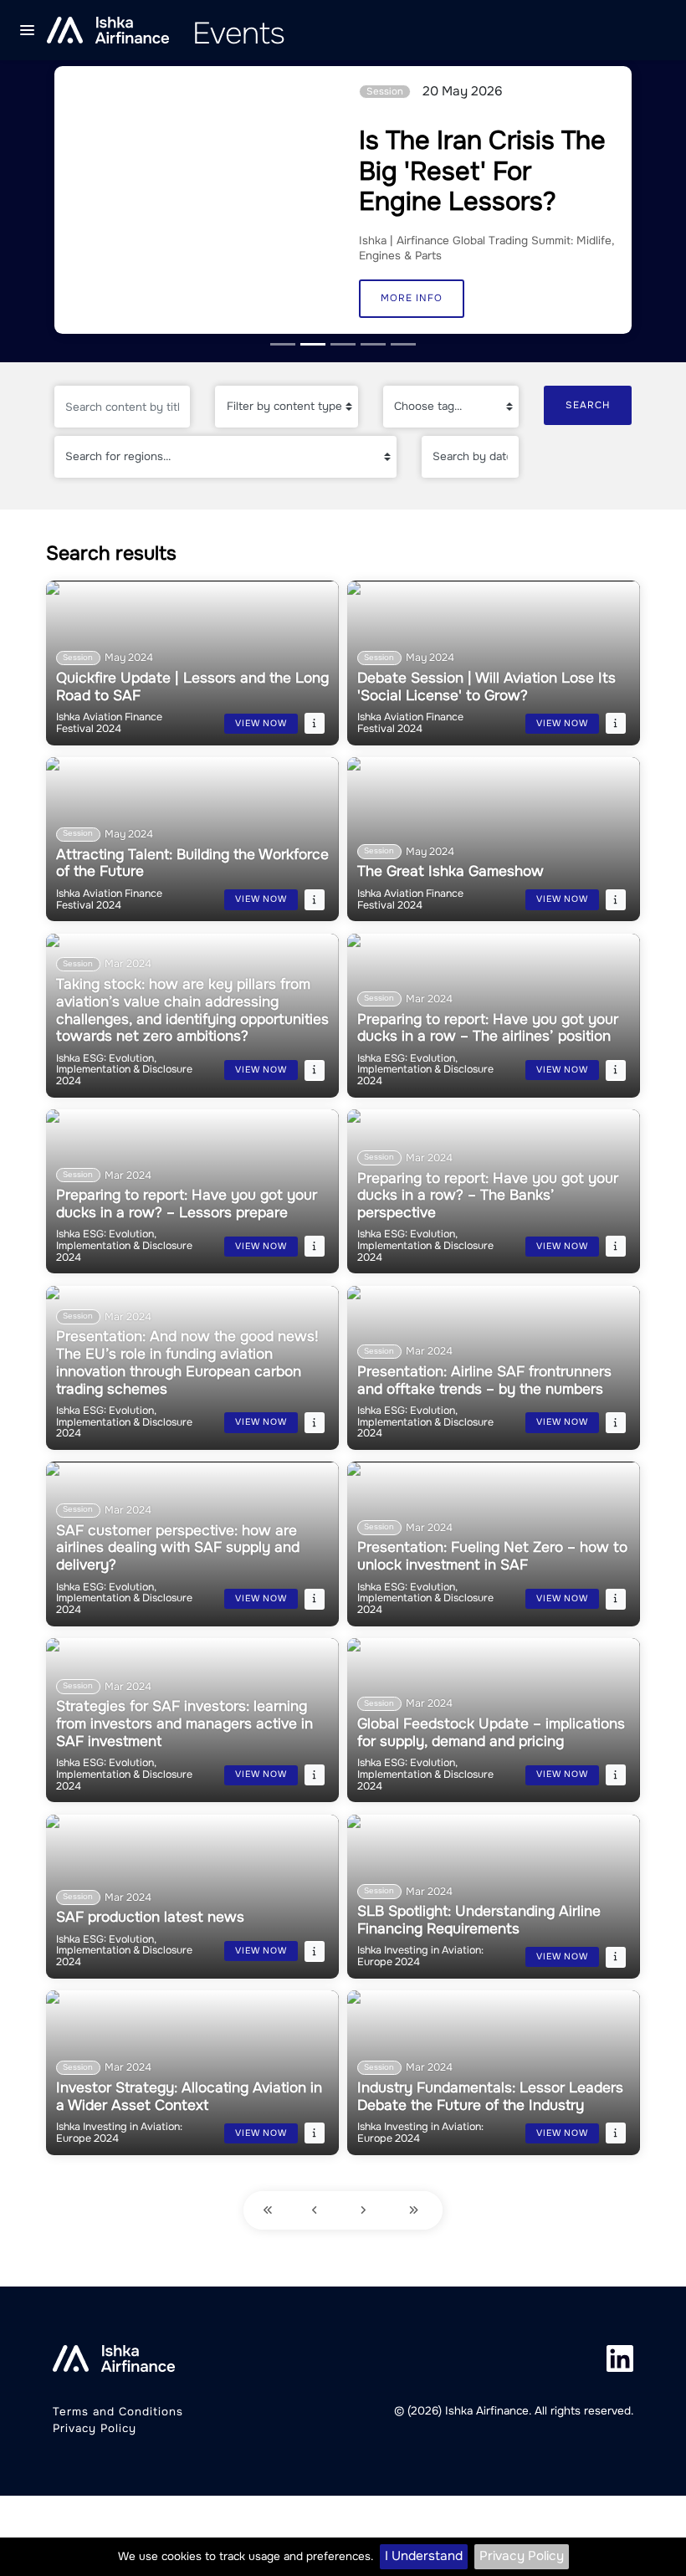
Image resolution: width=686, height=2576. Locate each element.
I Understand (424, 2556)
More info (412, 298)
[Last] (416, 2211)
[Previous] (317, 2211)
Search (588, 405)
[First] (268, 2211)
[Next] (365, 2211)
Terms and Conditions (118, 2412)
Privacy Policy (522, 2556)
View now (261, 723)
